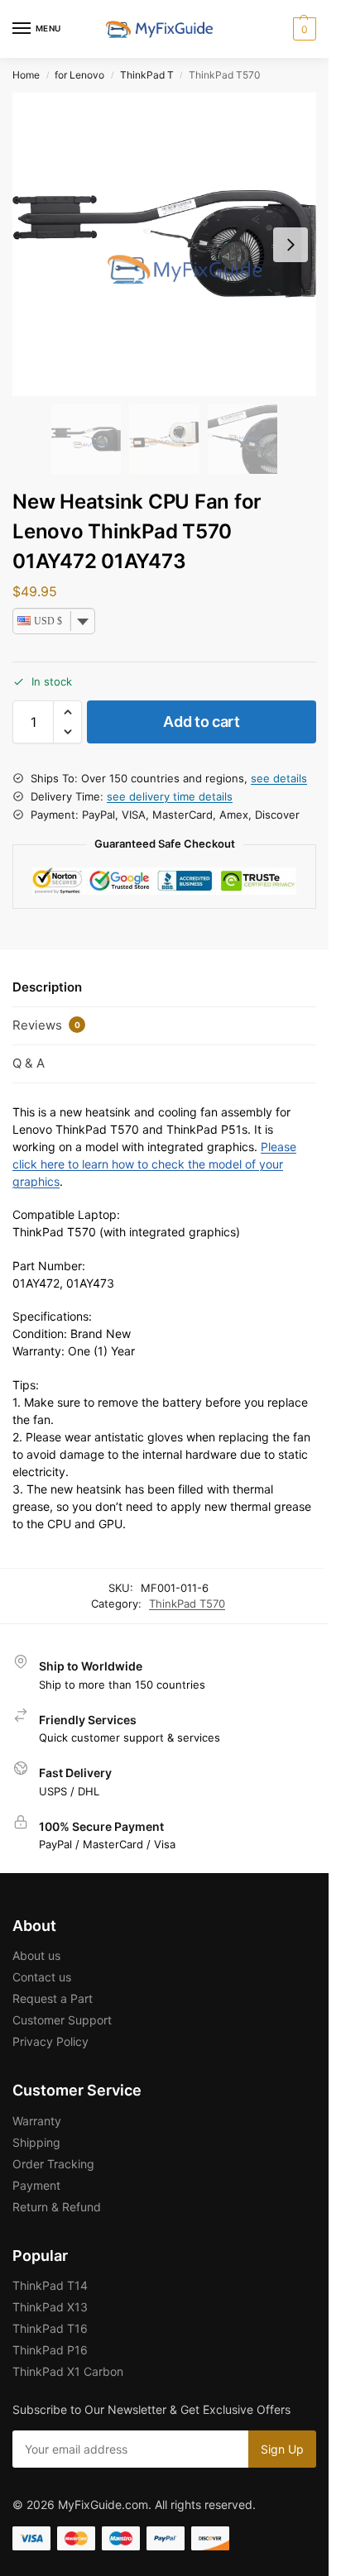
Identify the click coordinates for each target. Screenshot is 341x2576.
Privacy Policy (50, 2041)
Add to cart (202, 722)
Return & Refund (57, 2207)
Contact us (42, 1977)
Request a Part (53, 1998)
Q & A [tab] (29, 1063)
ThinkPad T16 (50, 2328)
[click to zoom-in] (164, 244)
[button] (303, 29)
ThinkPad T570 (187, 1603)
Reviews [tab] (46, 1025)
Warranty (37, 2121)
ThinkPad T (147, 75)
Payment (36, 2185)
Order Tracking (53, 2164)
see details (279, 778)
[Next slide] (291, 245)
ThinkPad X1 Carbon (68, 2371)
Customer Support (62, 2020)
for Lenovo (79, 75)
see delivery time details (170, 796)
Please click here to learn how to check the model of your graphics (154, 1164)
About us (36, 1955)
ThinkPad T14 (50, 2285)
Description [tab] (47, 987)
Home (26, 75)
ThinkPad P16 (50, 2350)
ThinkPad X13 (50, 2307)
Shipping (36, 2142)
